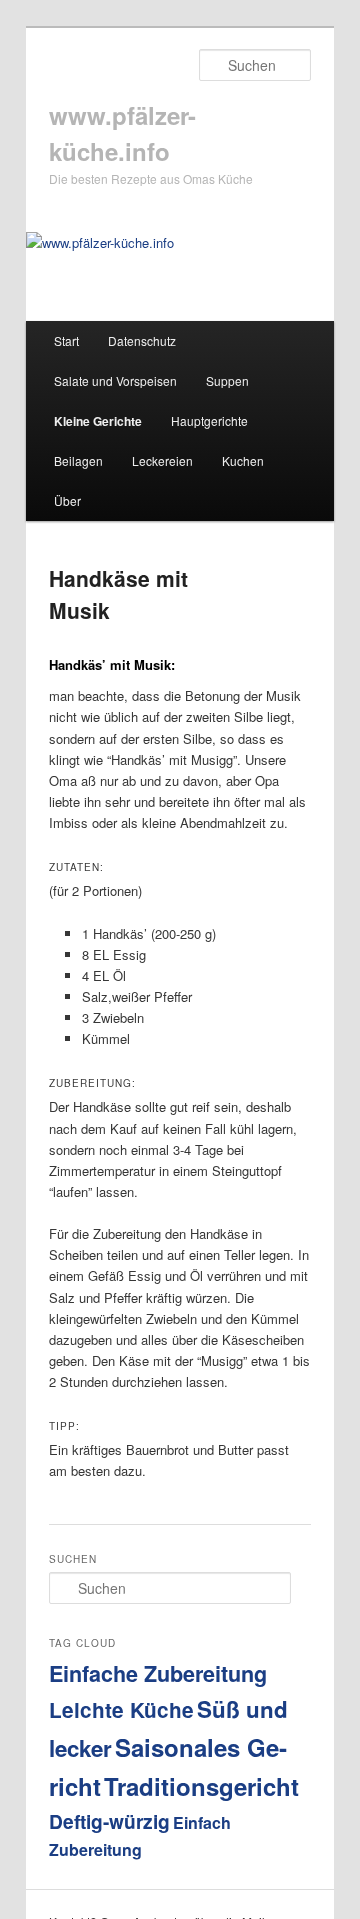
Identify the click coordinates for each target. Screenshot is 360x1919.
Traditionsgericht (201, 1786)
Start (66, 340)
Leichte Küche (121, 1709)
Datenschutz (142, 340)
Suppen (227, 380)
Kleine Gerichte (98, 421)
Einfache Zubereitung (158, 1673)
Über (67, 500)
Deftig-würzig (109, 1821)
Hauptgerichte (209, 420)
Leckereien (162, 460)
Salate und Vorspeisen (115, 380)
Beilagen (78, 460)
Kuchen (243, 460)
